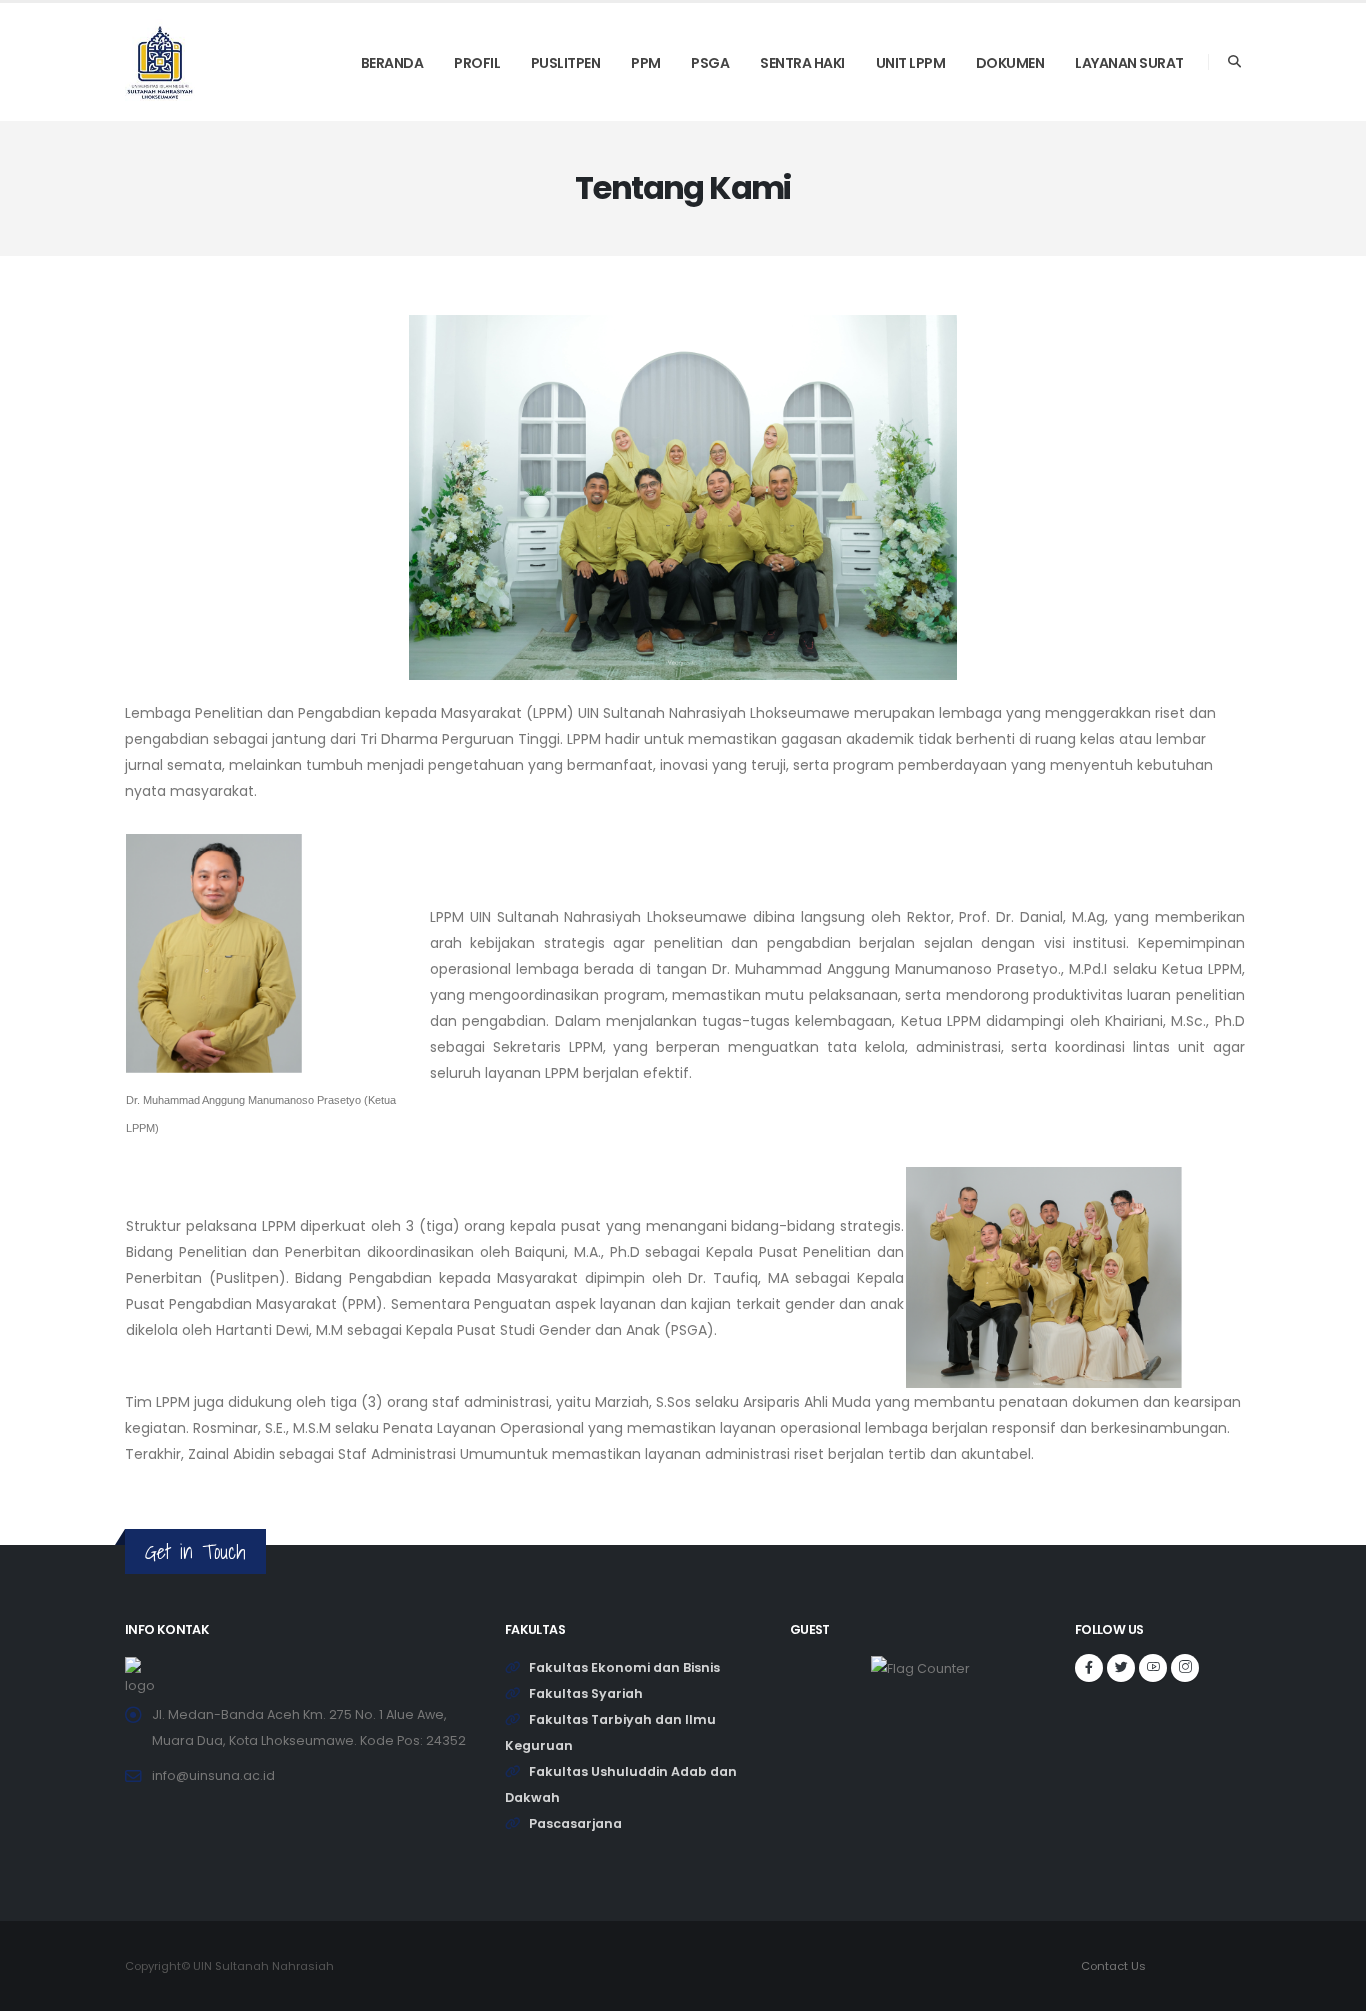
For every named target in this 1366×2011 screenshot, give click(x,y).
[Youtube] (1153, 1668)
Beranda (392, 63)
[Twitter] (1121, 1668)
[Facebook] (1089, 1668)
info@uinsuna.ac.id (213, 1775)
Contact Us (1113, 1966)
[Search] (1234, 62)
